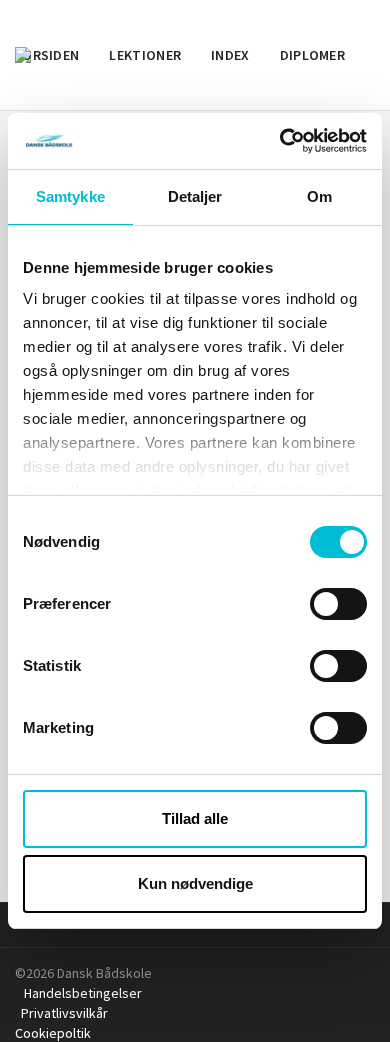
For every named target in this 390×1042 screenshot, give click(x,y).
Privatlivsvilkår (66, 1013)
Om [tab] (319, 196)
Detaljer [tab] (195, 196)
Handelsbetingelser (84, 993)
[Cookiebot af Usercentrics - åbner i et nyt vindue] (280, 141)
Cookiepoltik (56, 1033)
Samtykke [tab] (70, 196)
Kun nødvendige (195, 883)
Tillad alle (195, 818)
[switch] (338, 604)
